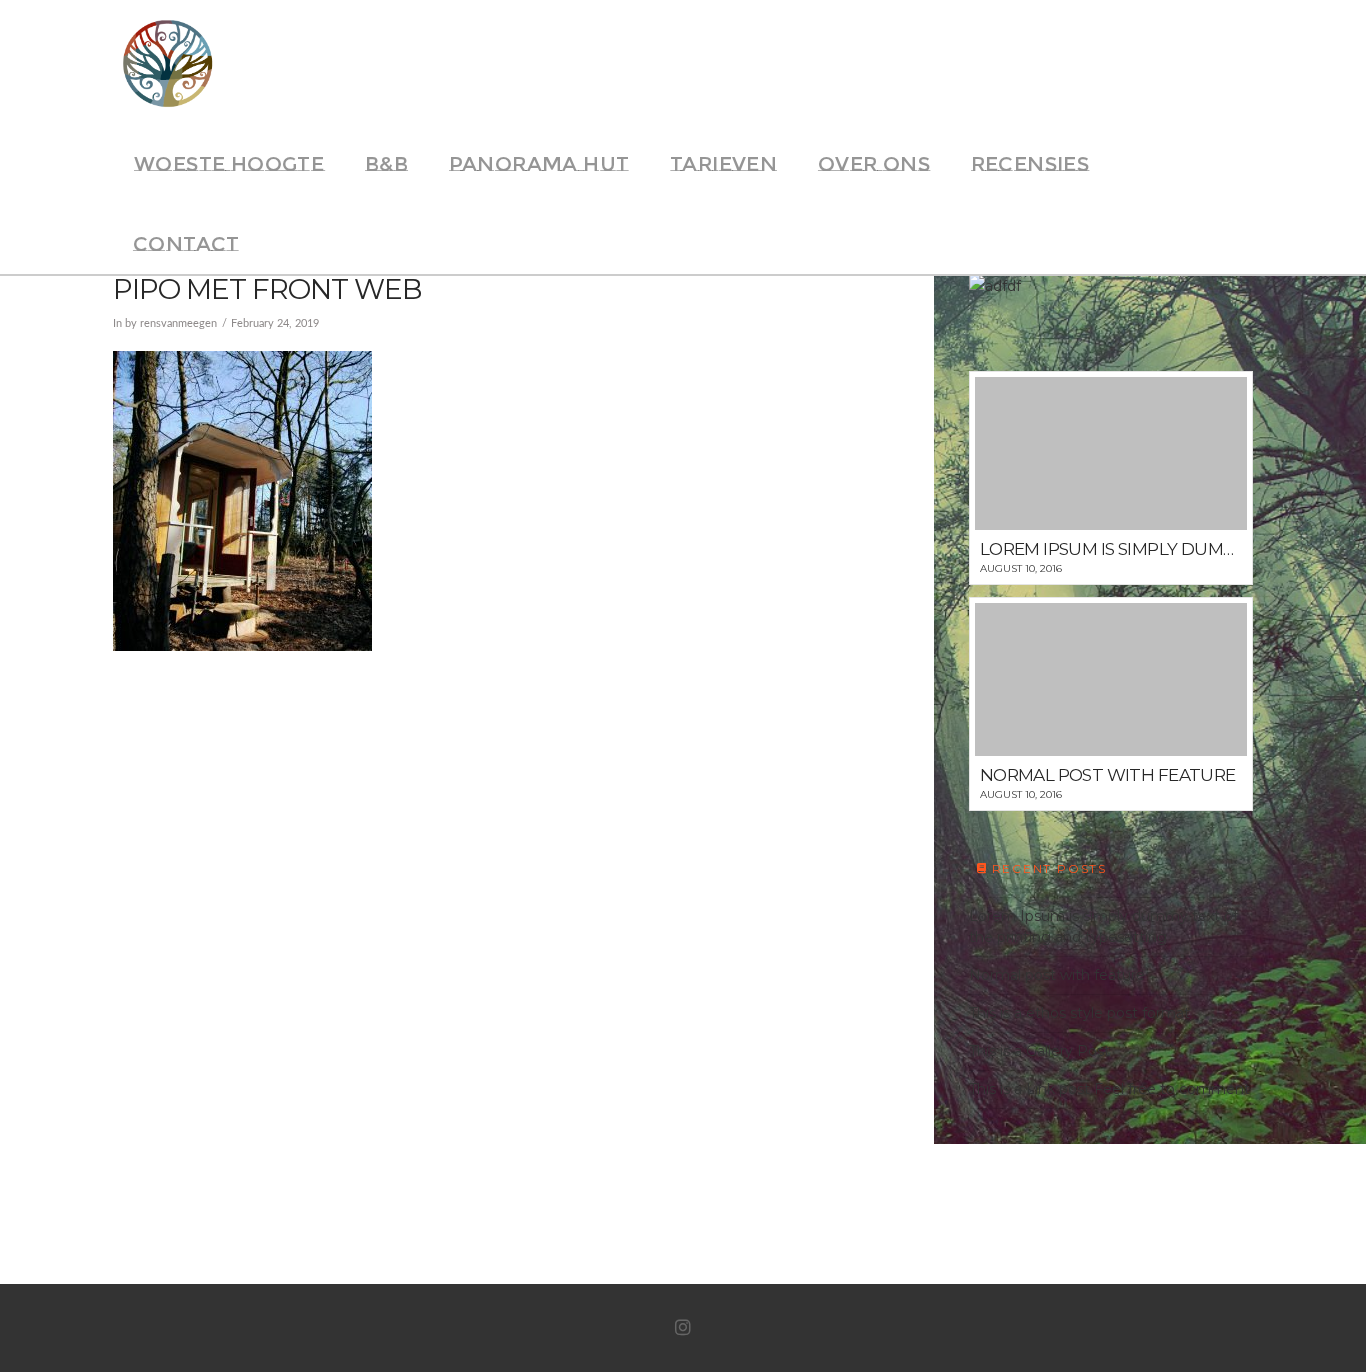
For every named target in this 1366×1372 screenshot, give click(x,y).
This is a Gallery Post (1039, 1051)
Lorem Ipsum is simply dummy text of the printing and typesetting (1103, 926)
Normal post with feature (1057, 975)
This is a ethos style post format (1079, 1013)
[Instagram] (683, 1328)
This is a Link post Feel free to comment (1109, 1089)
